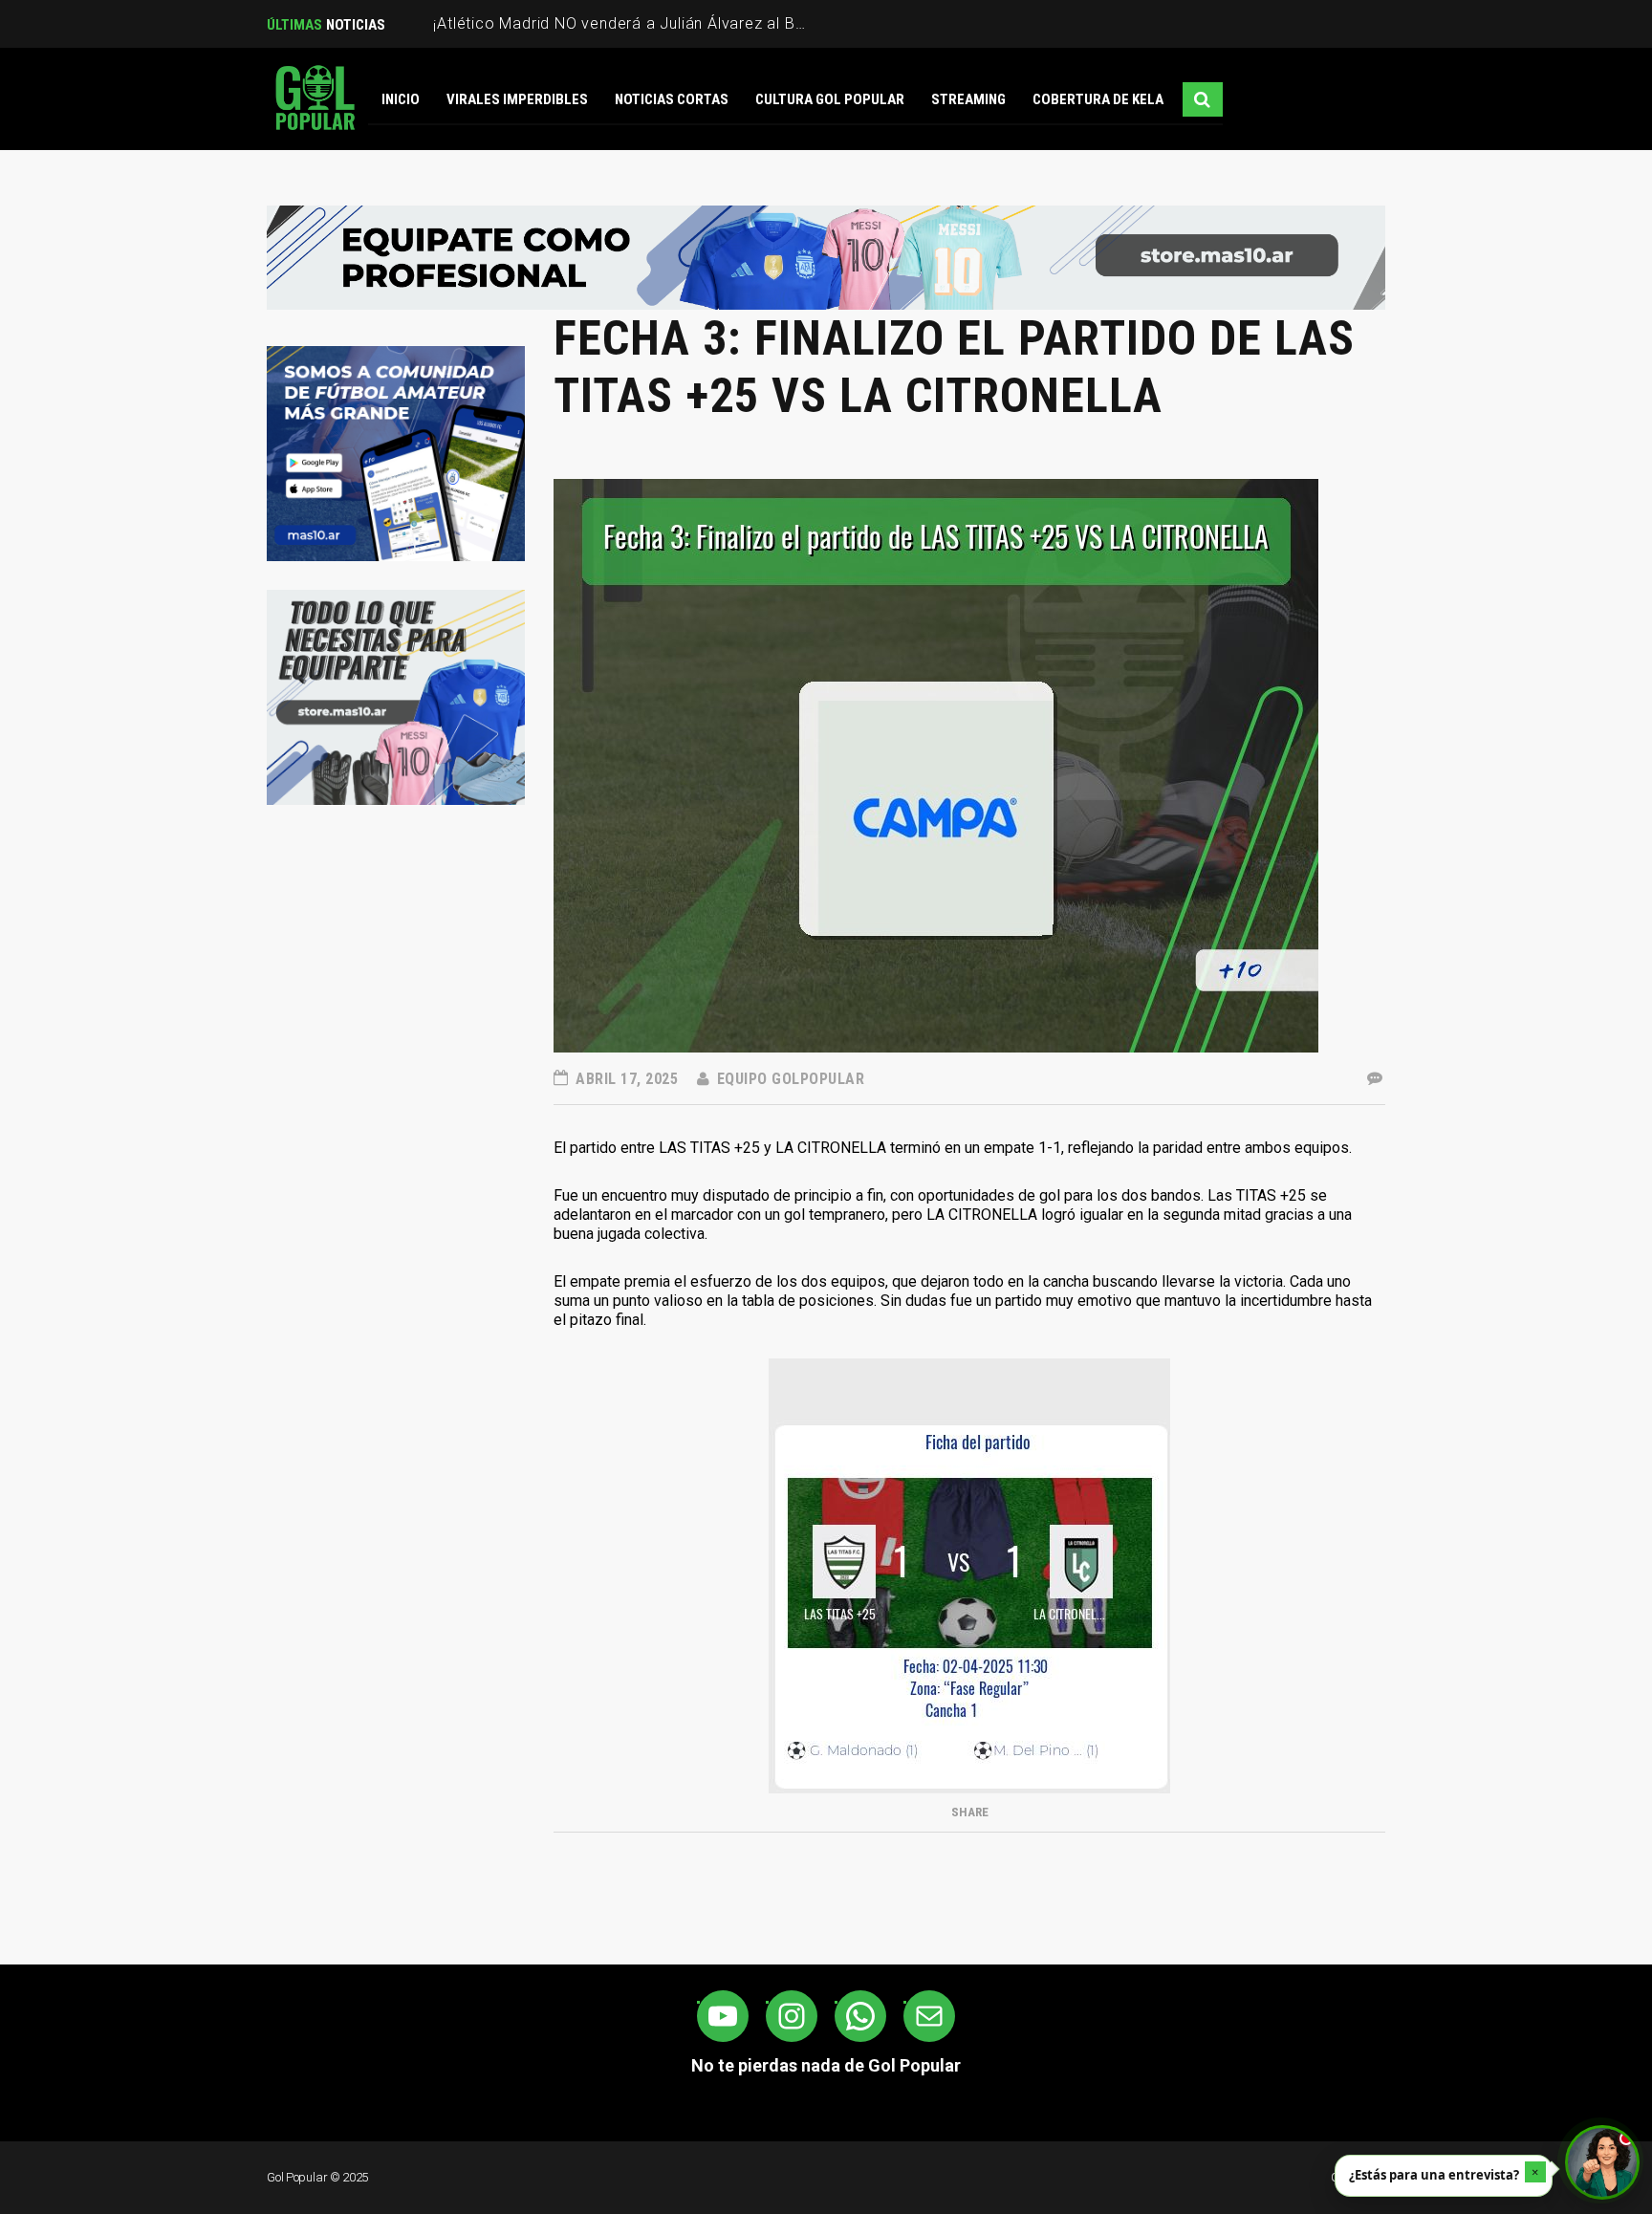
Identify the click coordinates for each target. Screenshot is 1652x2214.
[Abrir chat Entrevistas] (1602, 2162)
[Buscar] (1203, 99)
